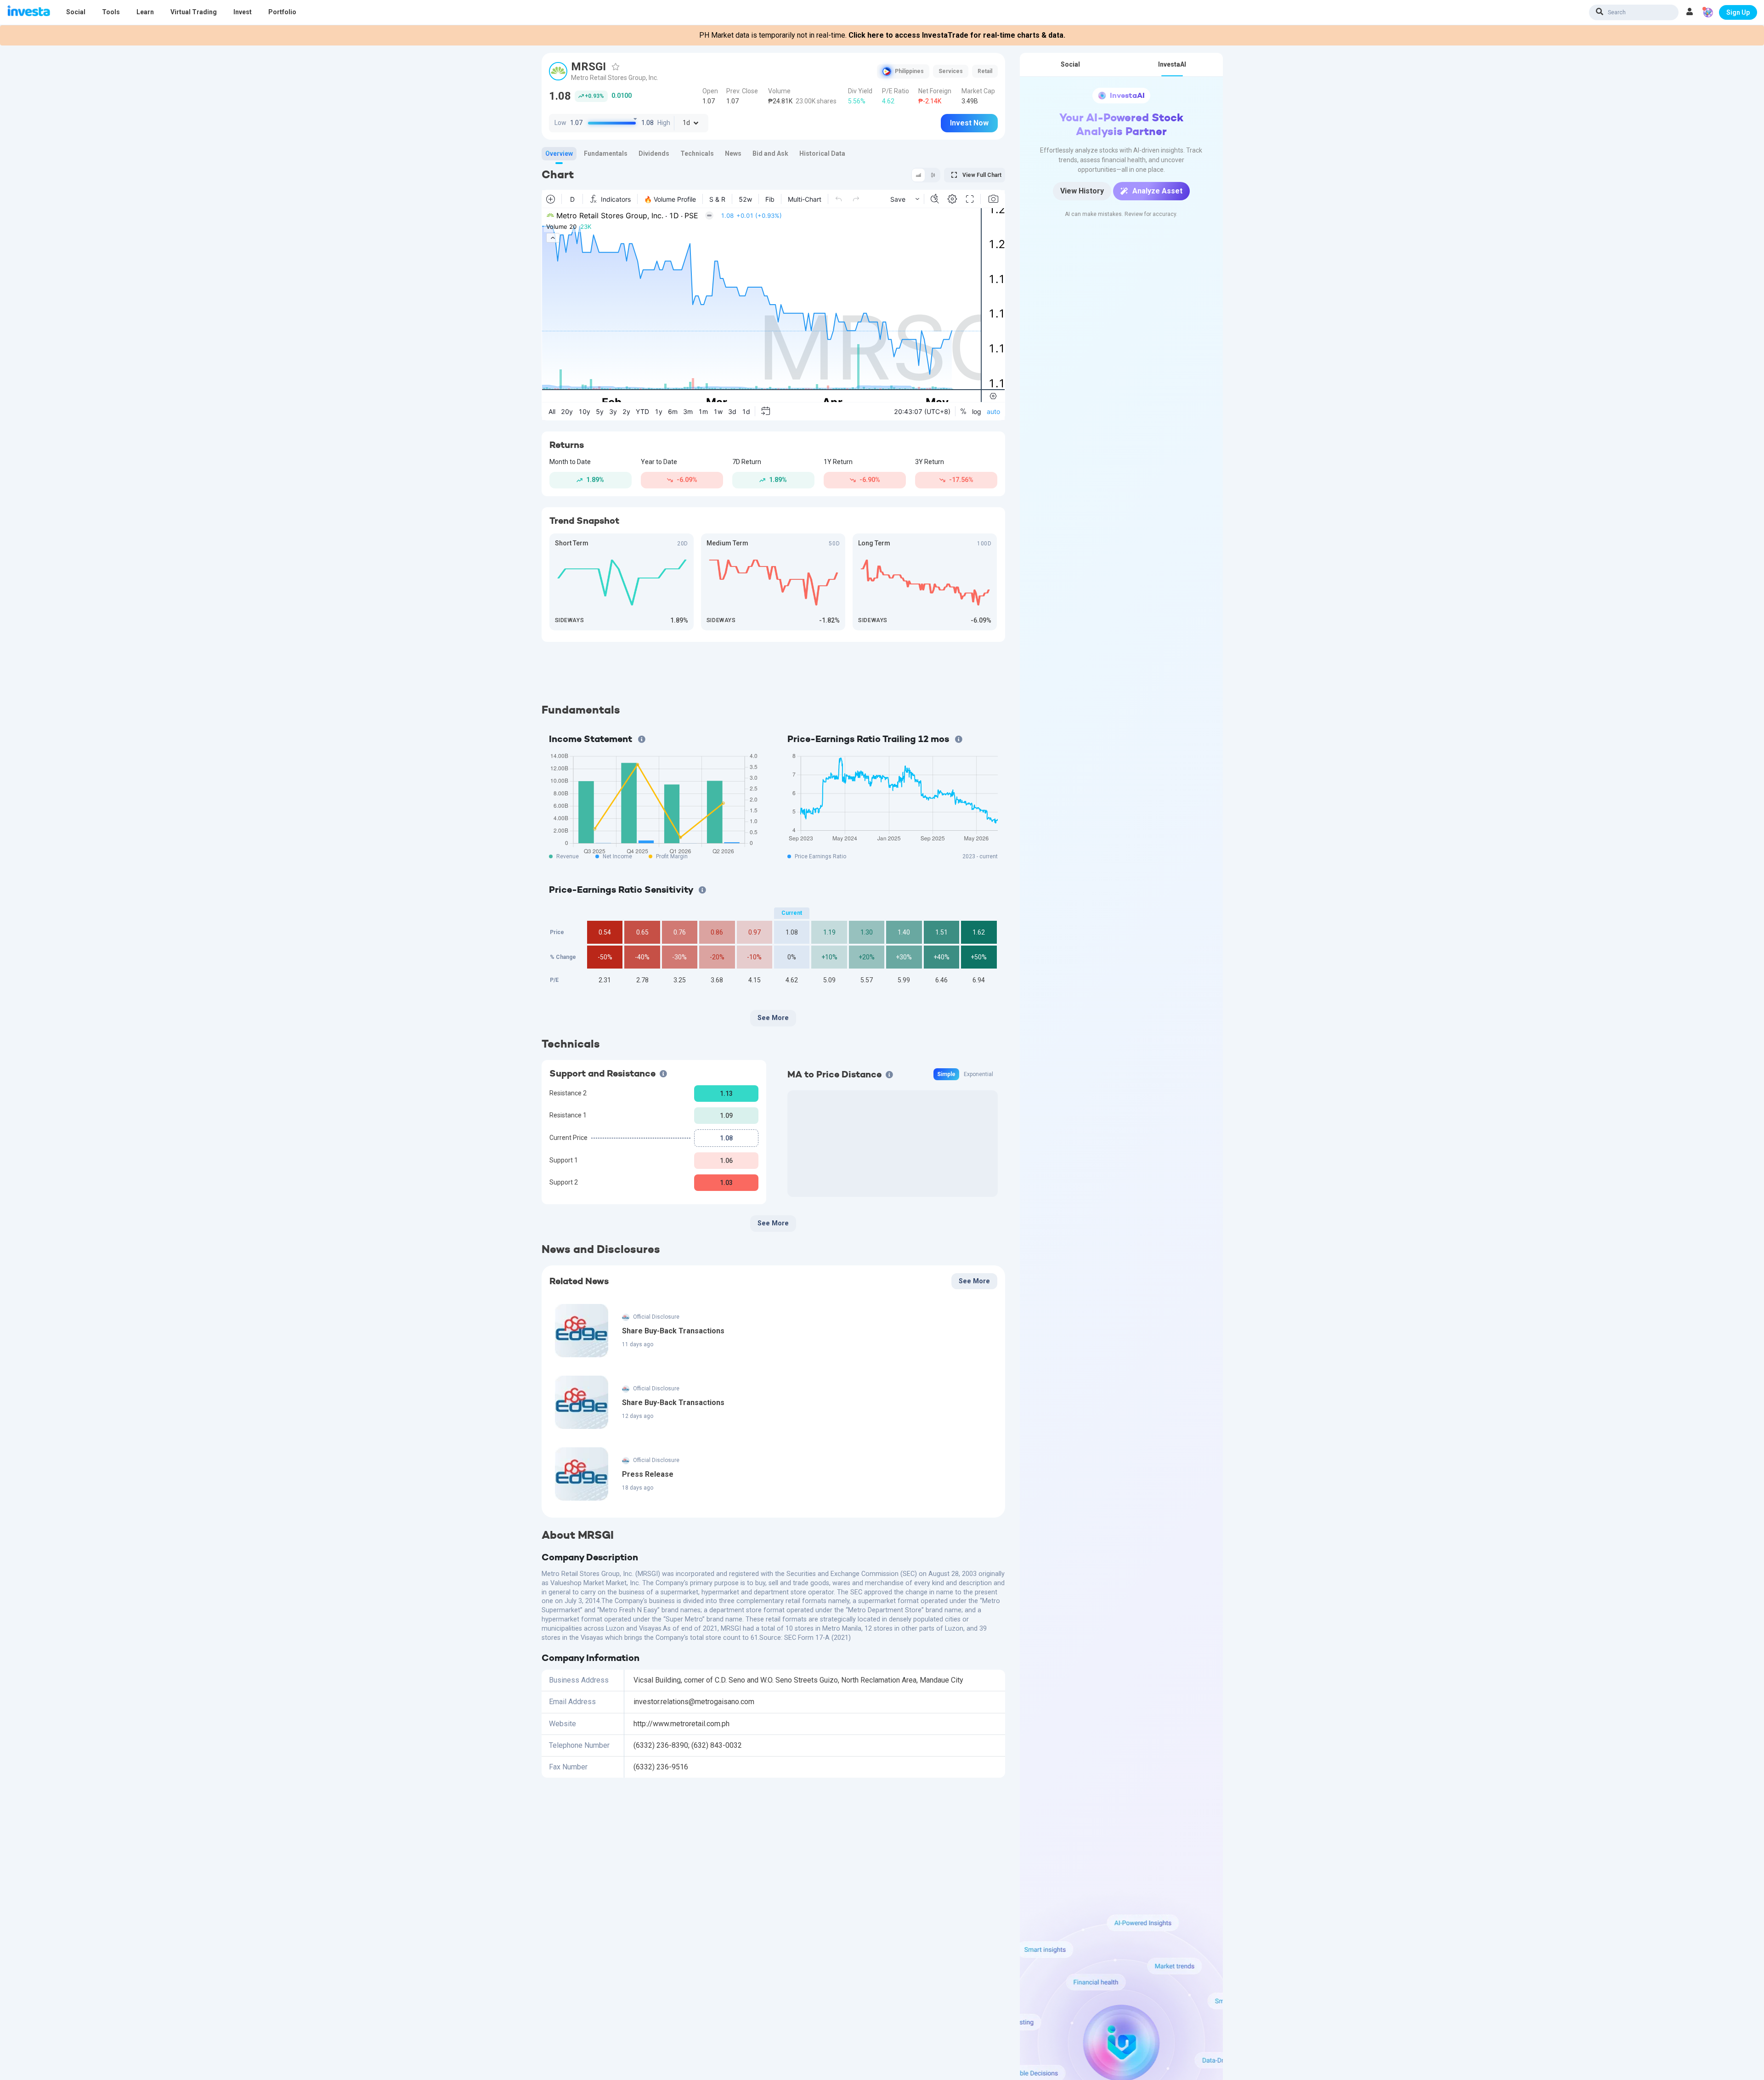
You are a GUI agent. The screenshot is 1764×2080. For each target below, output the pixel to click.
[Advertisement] (773, 672)
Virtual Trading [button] (194, 12)
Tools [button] (111, 12)
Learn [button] (145, 12)
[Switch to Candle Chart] (933, 175)
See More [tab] (773, 1018)
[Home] (29, 12)
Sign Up (1738, 12)
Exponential (978, 1074)
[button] (1690, 12)
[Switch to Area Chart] (918, 175)
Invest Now (969, 123)
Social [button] (76, 12)
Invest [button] (243, 12)
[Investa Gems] (1708, 12)
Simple (946, 1074)
